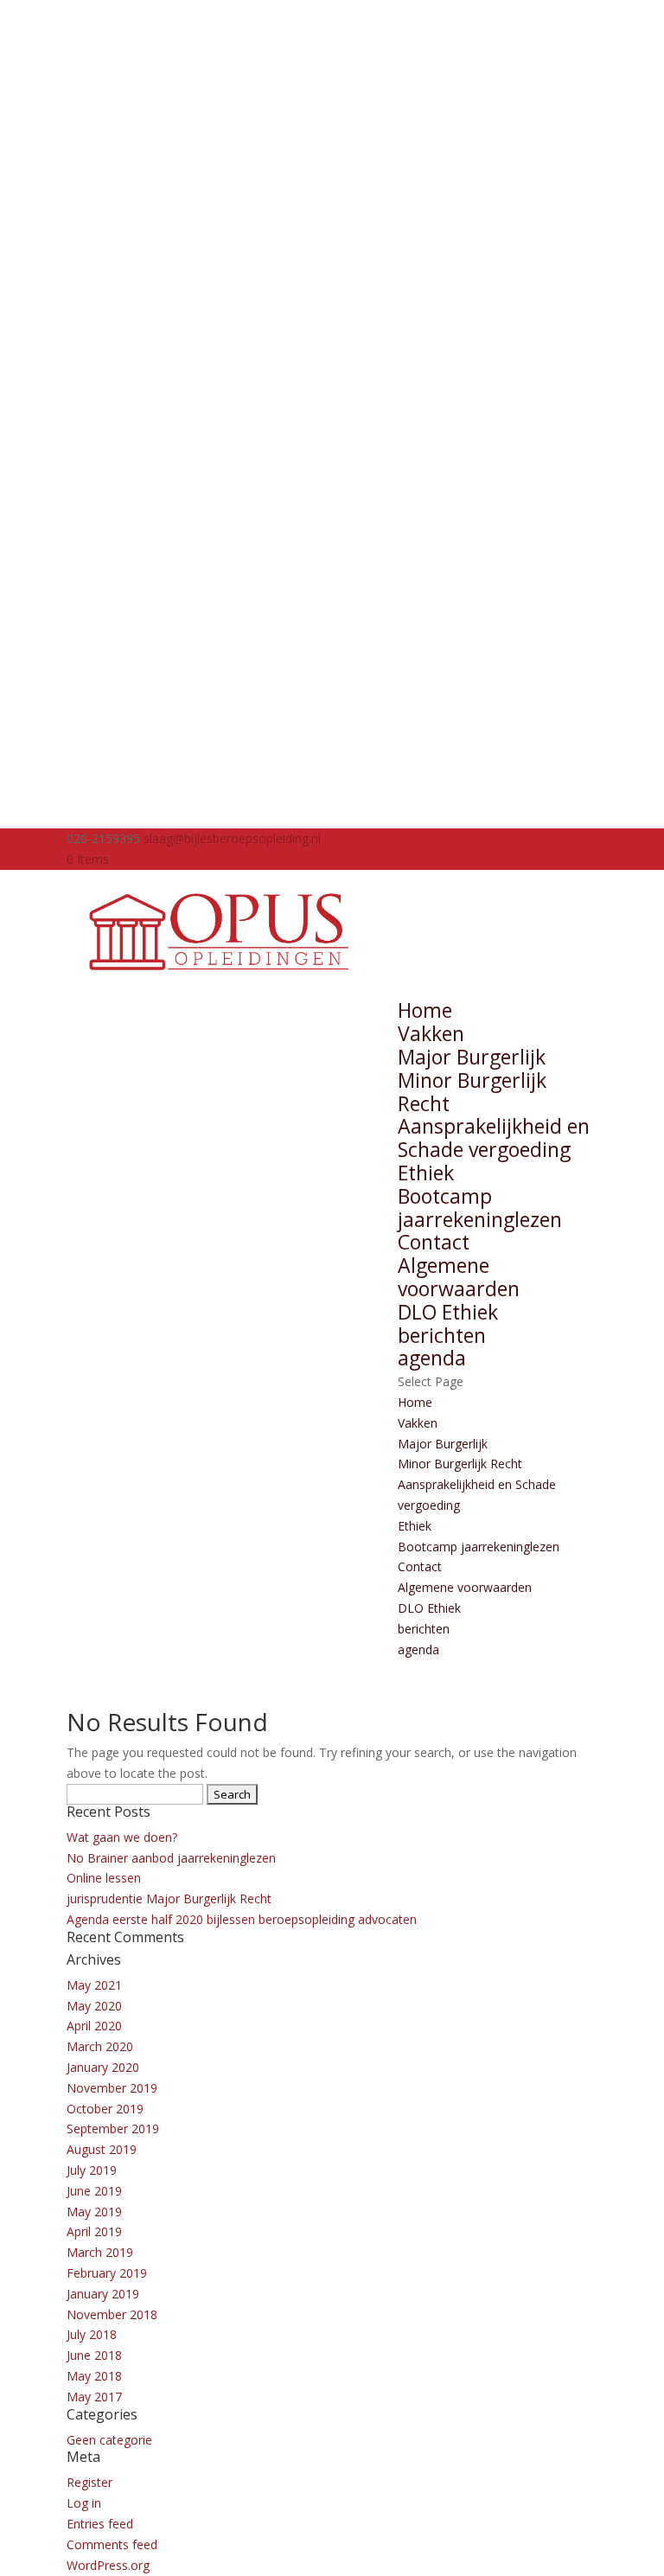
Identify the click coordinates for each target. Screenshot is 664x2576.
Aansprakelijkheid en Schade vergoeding (494, 1138)
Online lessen (104, 1878)
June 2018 (94, 2355)
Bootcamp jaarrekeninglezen (480, 1208)
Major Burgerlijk (472, 1057)
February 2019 (107, 2273)
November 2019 (112, 2088)
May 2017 (94, 2397)
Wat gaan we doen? (122, 1837)
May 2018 (94, 2376)
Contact (434, 1242)
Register (89, 2482)
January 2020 (103, 2067)
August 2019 (102, 2149)
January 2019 (103, 2294)
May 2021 (94, 1985)
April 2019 (94, 2231)
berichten (442, 1335)
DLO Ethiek (448, 1312)
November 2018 (112, 2314)
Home (425, 1010)
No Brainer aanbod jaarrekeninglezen (171, 1858)
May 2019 (94, 2212)
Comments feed (112, 2544)
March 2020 (100, 2046)
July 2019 (92, 2170)
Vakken (431, 1033)
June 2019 (94, 2191)
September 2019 (113, 2129)
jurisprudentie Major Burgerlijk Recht (169, 1898)
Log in (84, 2503)
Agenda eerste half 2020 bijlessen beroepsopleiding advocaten (242, 1919)
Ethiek (426, 1173)
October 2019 (105, 2109)
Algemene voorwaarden (459, 1277)
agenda (432, 1358)
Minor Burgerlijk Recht (472, 1092)
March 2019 (100, 2252)
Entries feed (100, 2524)
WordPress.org (108, 2565)
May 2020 (94, 2006)
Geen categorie (109, 2440)
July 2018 (92, 2334)
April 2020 (94, 2026)
